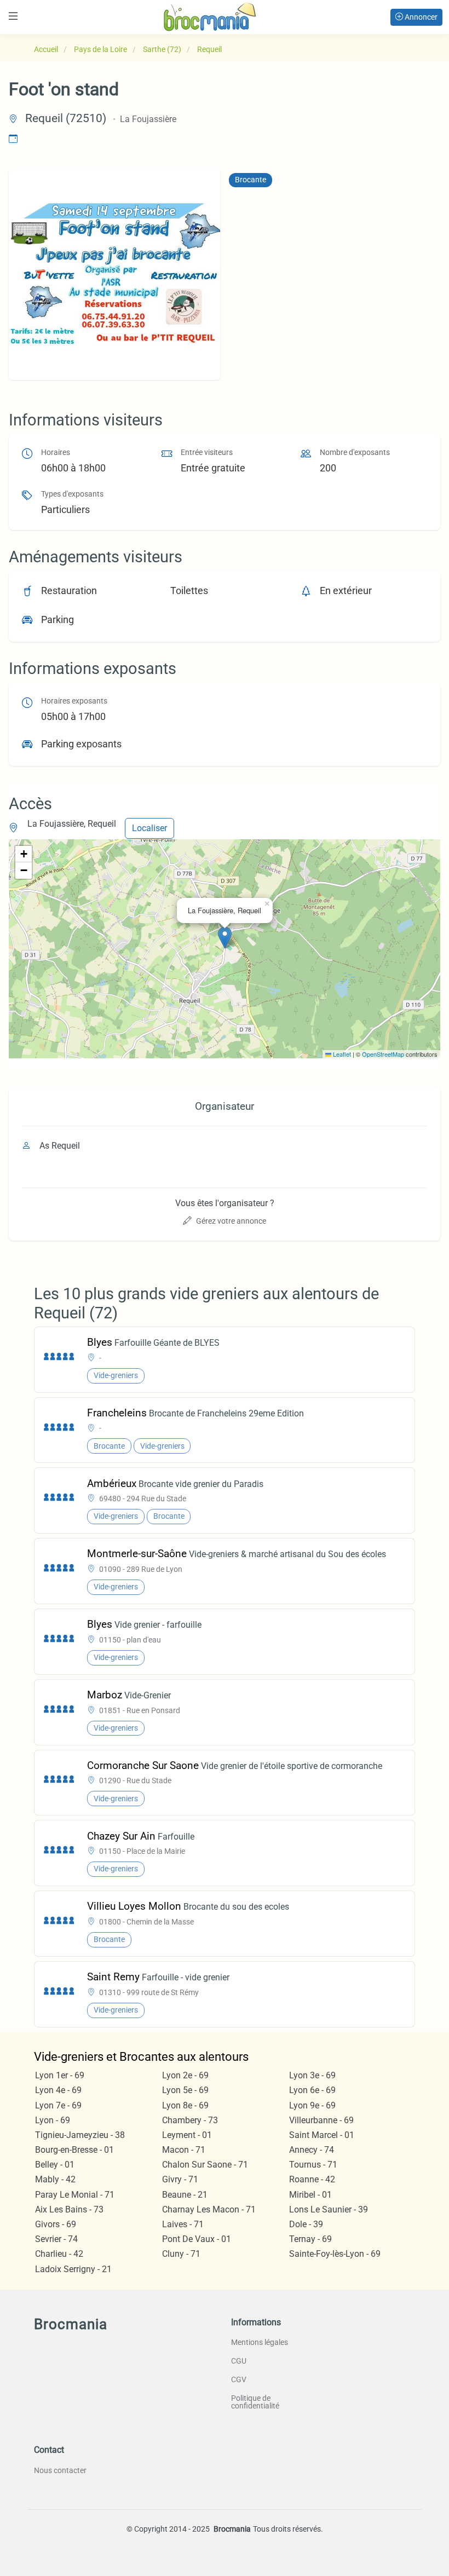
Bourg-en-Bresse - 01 (74, 2150)
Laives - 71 (183, 2224)
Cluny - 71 (181, 2254)
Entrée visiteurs (207, 453)
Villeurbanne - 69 (321, 2120)
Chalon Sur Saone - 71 (205, 2165)
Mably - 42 (55, 2179)
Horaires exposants (74, 701)
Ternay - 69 (310, 2239)
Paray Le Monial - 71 (75, 2195)
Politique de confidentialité (255, 2402)
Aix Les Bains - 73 (69, 2209)
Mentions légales (260, 2342)
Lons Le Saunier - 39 (329, 2209)
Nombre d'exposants (355, 453)
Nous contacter (60, 2470)
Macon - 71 (184, 2150)
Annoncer (420, 17)
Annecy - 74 (312, 2150)
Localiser (149, 828)
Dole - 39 (306, 2224)
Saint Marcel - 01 (322, 2135)
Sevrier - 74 (56, 2239)
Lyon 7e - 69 (58, 2105)
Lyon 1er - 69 (60, 2075)
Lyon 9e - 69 (312, 2105)
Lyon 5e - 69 (185, 2090)
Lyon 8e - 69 (185, 2105)
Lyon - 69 (53, 2120)
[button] (225, 938)
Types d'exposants (72, 494)
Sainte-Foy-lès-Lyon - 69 (335, 2254)
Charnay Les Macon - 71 (209, 2209)
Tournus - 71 (313, 2165)
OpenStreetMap (383, 1054)
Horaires (56, 453)
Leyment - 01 (187, 2135)
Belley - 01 (55, 2165)
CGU (239, 2361)
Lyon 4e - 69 (58, 2090)
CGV (239, 2379)
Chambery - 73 (190, 2120)
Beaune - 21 (185, 2195)
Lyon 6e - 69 (312, 2090)
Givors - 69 (56, 2224)
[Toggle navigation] (13, 16)
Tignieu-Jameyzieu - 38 (80, 2135)
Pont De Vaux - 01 (197, 2239)
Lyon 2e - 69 (185, 2075)
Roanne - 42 (312, 2179)
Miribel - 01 (310, 2195)
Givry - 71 (180, 2179)
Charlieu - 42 (59, 2254)
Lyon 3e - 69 (312, 2075)
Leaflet (341, 1054)
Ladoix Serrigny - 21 (73, 2269)
